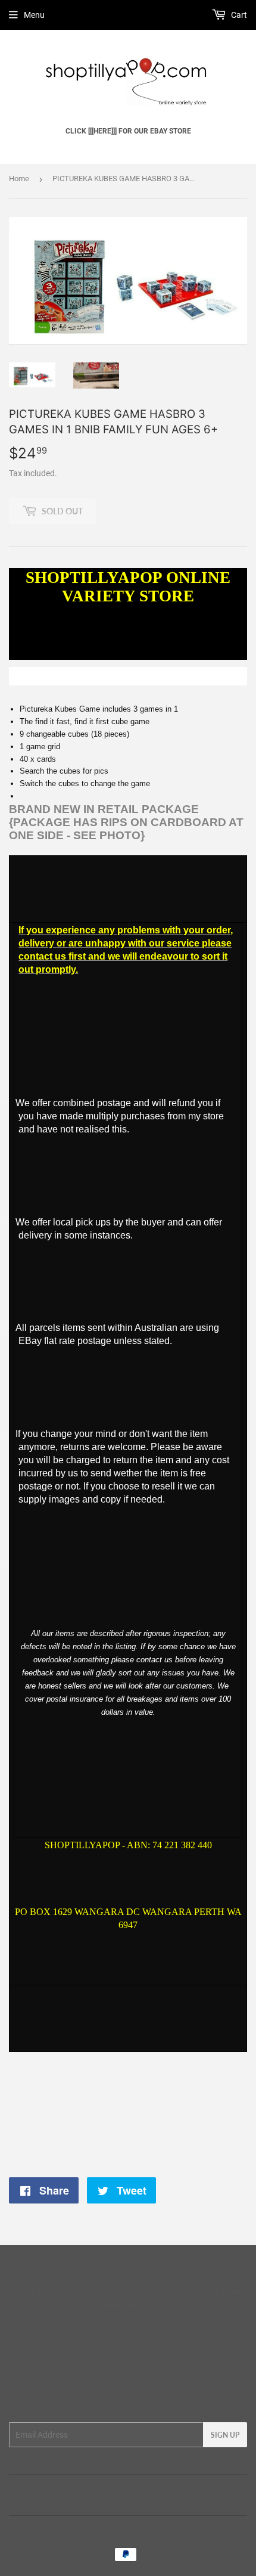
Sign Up (225, 2435)
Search (61, 2490)
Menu (34, 15)
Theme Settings (167, 2292)
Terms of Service (113, 2490)
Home (19, 179)
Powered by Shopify (173, 2532)
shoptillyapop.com (98, 2532)
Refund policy (175, 2490)
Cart (238, 15)
